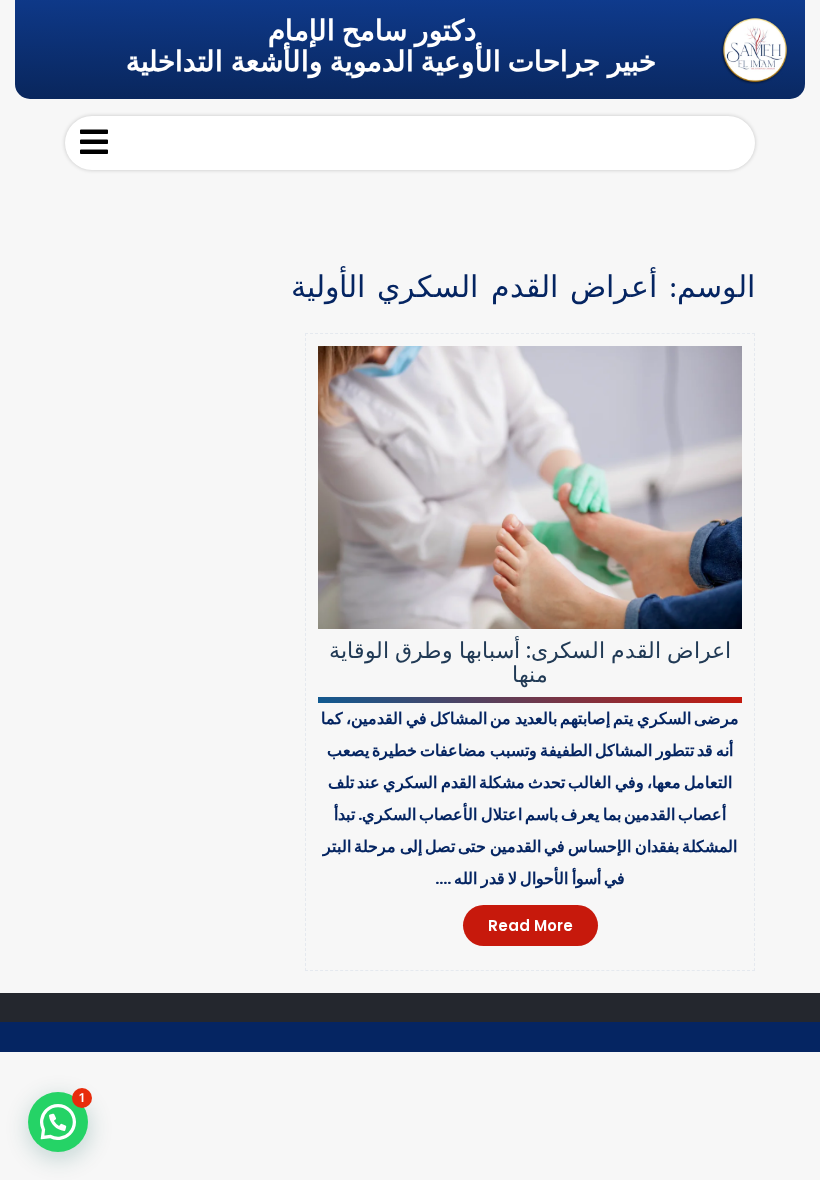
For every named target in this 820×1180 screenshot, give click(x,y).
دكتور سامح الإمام (372, 30)
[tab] (94, 142)
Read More (530, 925)
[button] (58, 1122)
